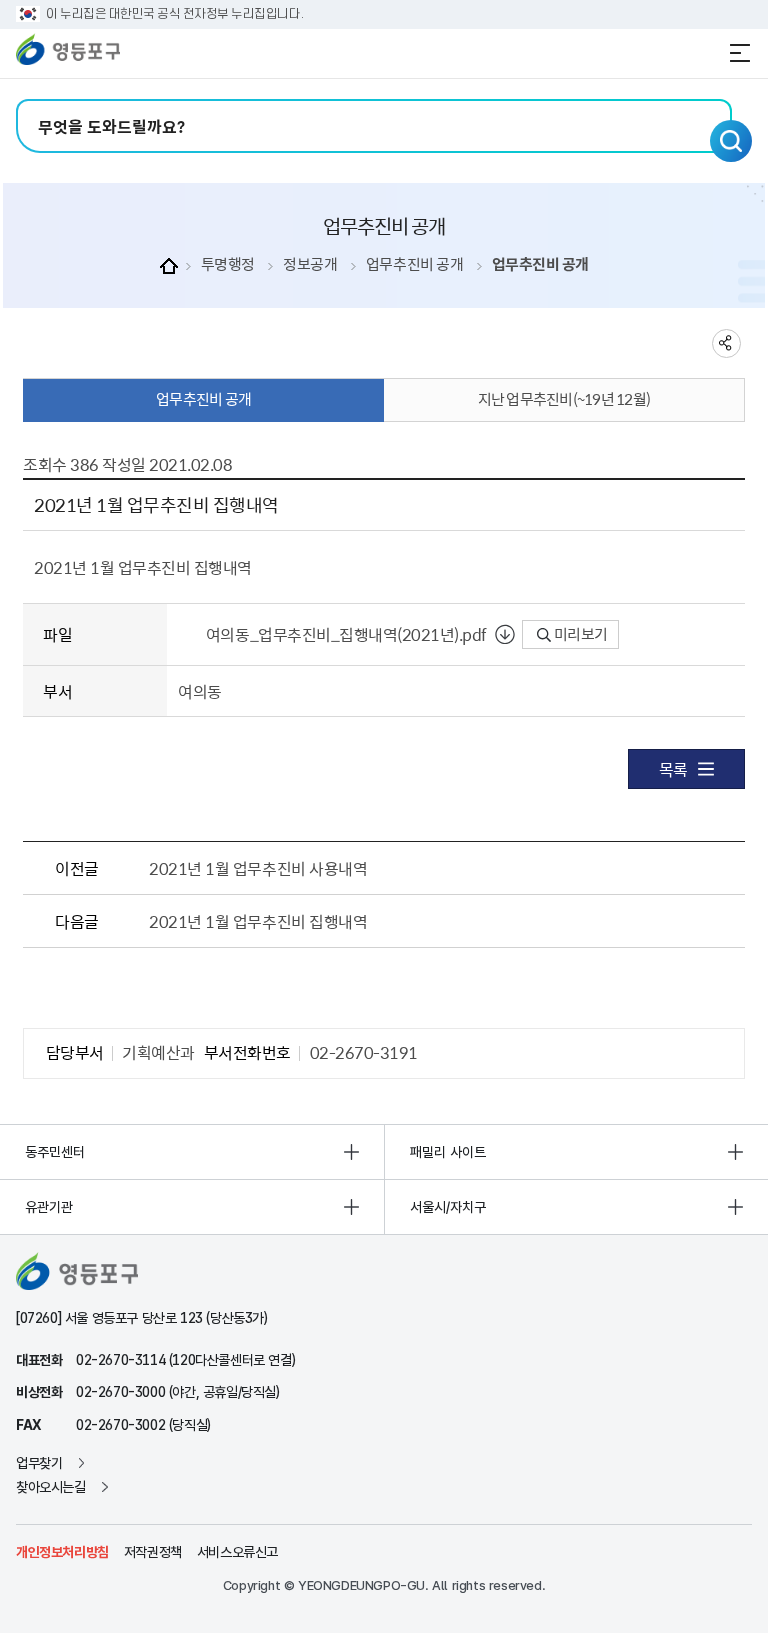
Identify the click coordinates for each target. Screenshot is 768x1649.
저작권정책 (153, 1552)
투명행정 (228, 264)
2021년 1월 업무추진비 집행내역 (258, 921)
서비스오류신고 (237, 1552)
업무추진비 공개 (414, 264)
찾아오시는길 (51, 1487)
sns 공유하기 (726, 343)
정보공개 (310, 264)
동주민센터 (55, 1152)
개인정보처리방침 (62, 1552)
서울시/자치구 (448, 1207)
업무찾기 (39, 1463)
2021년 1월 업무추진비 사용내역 (258, 868)
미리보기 (579, 634)
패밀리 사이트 (448, 1152)
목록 (673, 769)
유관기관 (49, 1207)
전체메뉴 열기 (740, 53)
